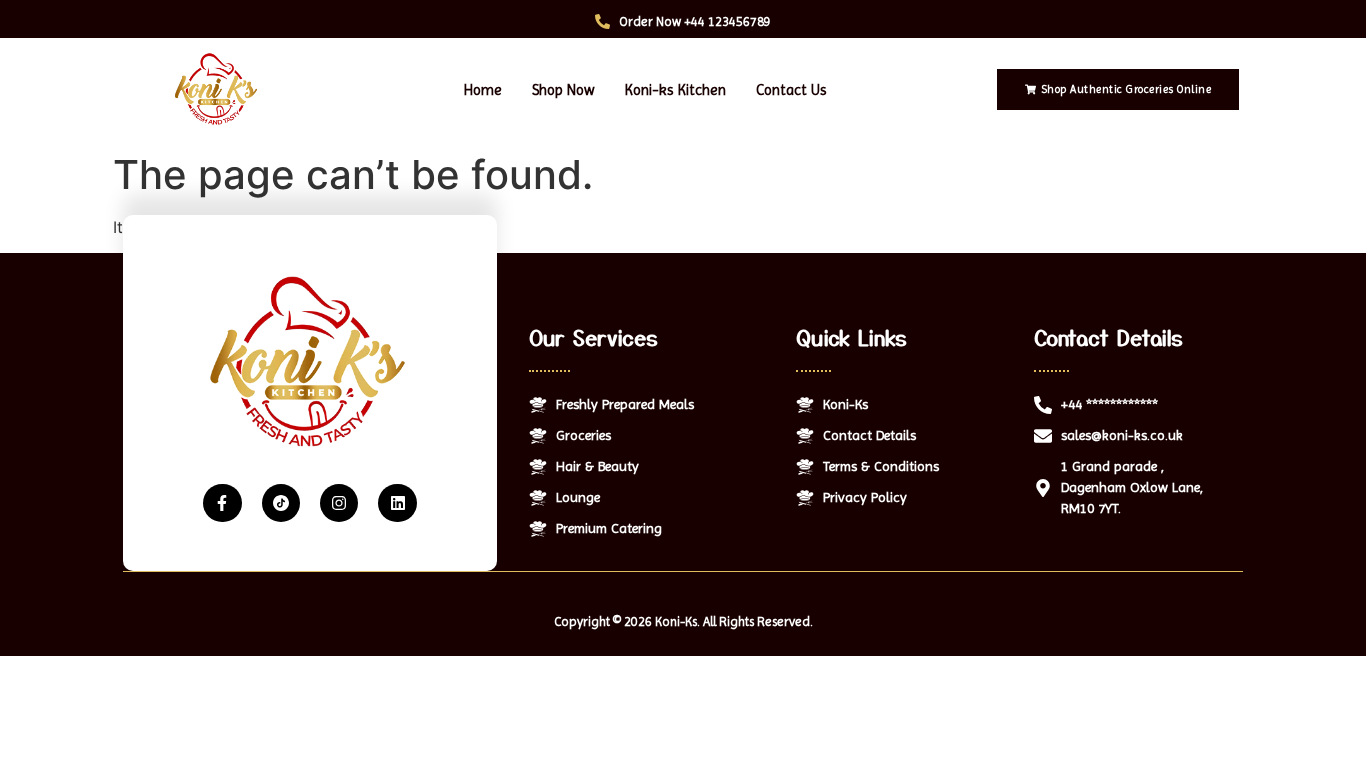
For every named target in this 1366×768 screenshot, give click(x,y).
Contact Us (791, 90)
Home (483, 90)
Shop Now (563, 90)
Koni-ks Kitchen (675, 90)
